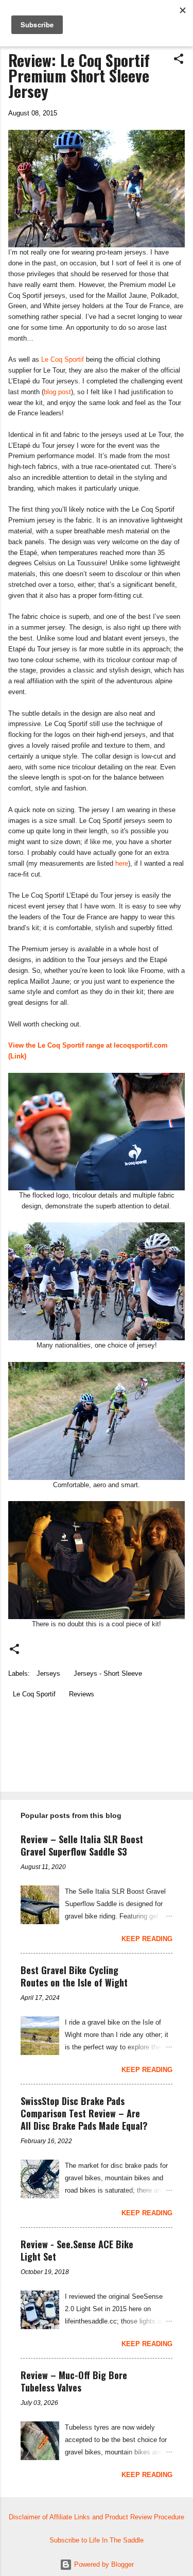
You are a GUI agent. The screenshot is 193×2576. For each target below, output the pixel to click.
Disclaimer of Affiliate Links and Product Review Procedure (97, 2517)
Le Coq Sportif (63, 359)
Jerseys (48, 1673)
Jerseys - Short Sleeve (108, 1673)
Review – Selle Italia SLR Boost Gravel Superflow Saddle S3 (82, 1845)
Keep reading (147, 1939)
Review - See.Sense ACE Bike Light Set (77, 2250)
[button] (179, 60)
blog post (57, 392)
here (122, 863)
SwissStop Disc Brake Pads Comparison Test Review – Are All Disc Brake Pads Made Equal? (84, 2113)
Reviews (82, 1694)
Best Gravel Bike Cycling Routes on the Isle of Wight (74, 1976)
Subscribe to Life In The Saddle (97, 2540)
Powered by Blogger (103, 2564)
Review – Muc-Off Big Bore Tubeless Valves (74, 2381)
